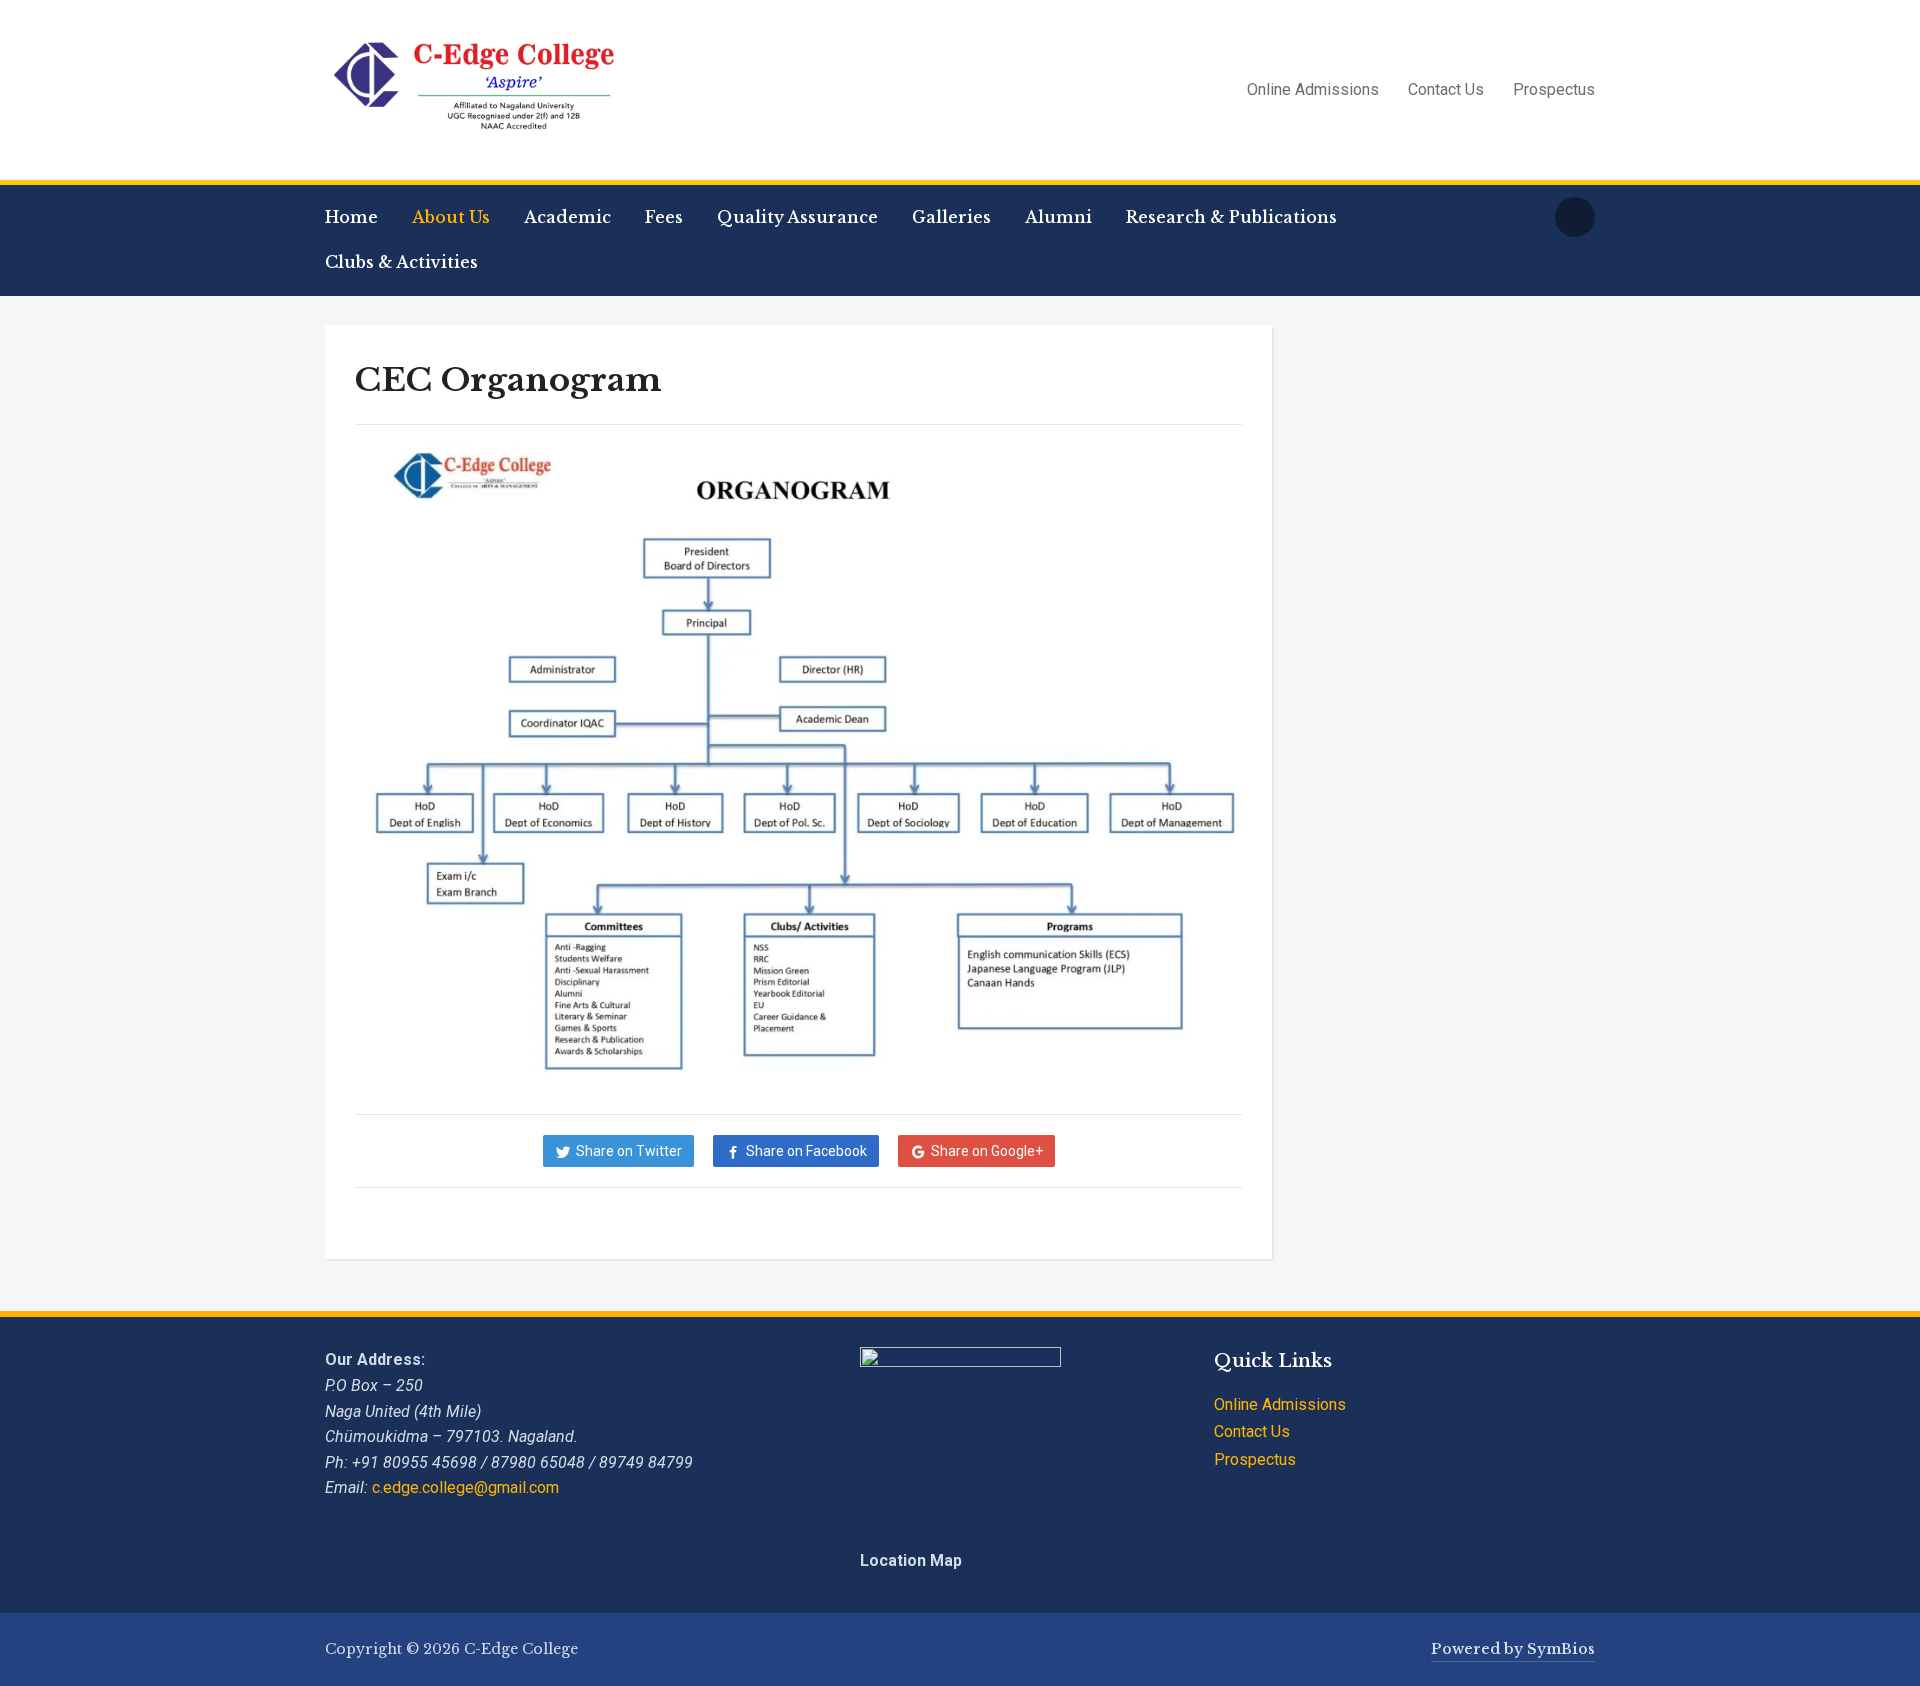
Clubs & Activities (401, 262)
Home (351, 217)
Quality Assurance (797, 217)
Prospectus (1554, 89)
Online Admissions (1313, 89)
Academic (567, 217)
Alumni (1058, 217)
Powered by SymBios (1513, 1649)
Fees (664, 217)
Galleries (951, 217)
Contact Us (1446, 89)
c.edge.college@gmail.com (465, 1487)
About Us (451, 217)
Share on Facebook (806, 1151)
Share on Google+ (987, 1151)
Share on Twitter (629, 1151)
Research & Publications (1231, 217)
